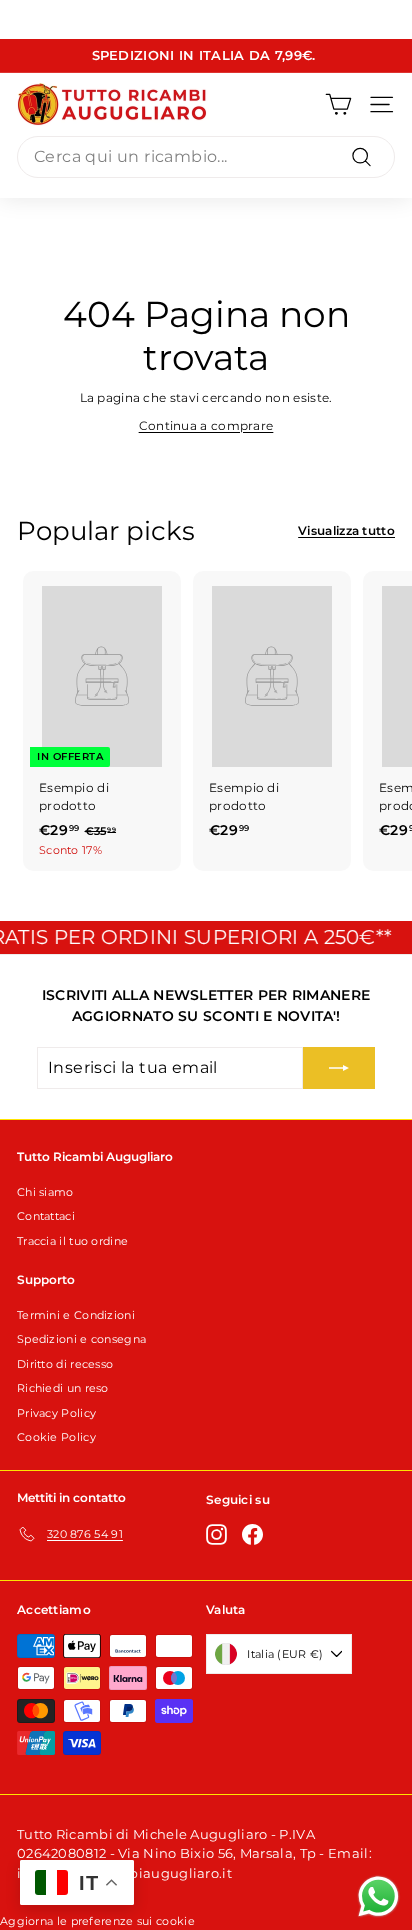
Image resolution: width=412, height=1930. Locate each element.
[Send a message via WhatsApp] (378, 1896)
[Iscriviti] (339, 1068)
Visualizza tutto (346, 530)
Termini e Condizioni (76, 1315)
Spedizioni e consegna (81, 1339)
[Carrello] (338, 104)
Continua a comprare (206, 425)
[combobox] (206, 157)
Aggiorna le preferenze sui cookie (97, 1921)
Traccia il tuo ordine (72, 1241)
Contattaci (46, 1216)
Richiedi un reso (63, 1388)
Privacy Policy (56, 1413)
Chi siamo (45, 1192)
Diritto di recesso (65, 1364)
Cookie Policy (56, 1437)
